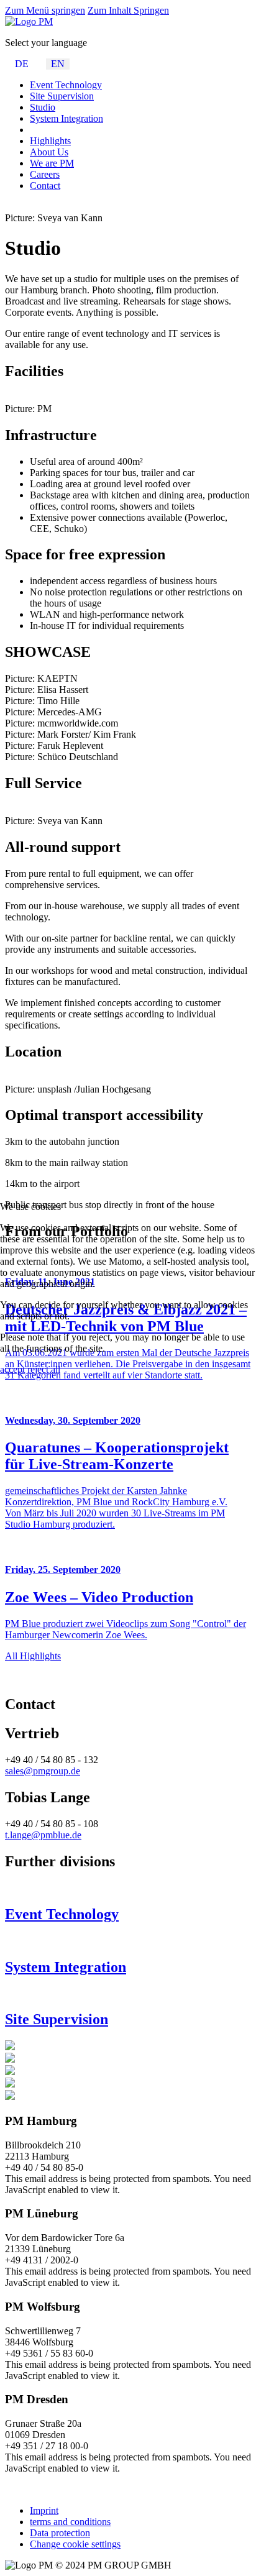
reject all (44, 1369)
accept (12, 1369)
